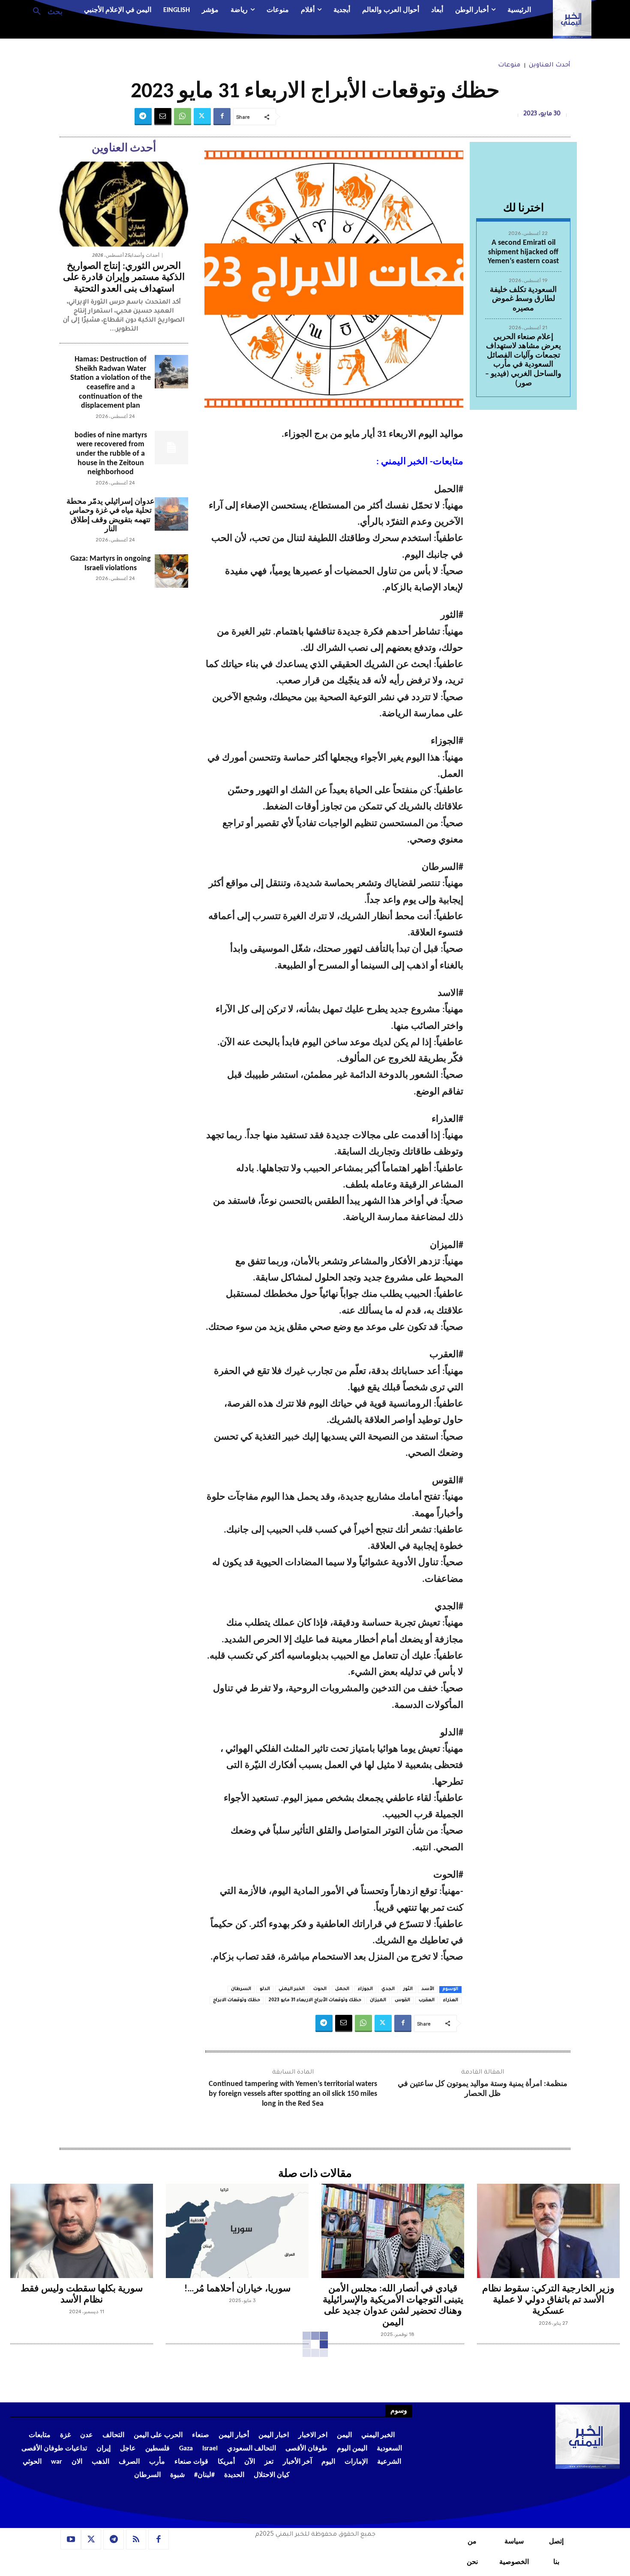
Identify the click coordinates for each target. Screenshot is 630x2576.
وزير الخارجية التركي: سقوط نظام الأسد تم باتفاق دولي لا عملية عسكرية (548, 2300)
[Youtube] (71, 2540)
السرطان (241, 1989)
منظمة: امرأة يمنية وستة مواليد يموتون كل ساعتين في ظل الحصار (483, 2089)
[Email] (163, 117)
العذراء (451, 2000)
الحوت (320, 1989)
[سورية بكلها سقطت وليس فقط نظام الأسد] (82, 2231)
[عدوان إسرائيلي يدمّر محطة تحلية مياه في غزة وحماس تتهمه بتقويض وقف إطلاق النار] (171, 514)
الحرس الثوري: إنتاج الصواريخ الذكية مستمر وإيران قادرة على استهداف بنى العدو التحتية (124, 278)
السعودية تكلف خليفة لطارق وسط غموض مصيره (523, 299)
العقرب (427, 2000)
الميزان (378, 2000)
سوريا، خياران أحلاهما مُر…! (237, 2289)
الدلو (265, 1989)
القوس (402, 2000)
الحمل (342, 1989)
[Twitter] (202, 117)
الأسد (428, 1989)
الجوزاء (365, 1989)
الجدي (388, 1989)
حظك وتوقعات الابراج (237, 2000)
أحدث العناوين (550, 66)
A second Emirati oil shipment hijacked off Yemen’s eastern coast (523, 252)
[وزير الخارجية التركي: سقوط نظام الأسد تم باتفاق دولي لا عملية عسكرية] (548, 2231)
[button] (44, 11)
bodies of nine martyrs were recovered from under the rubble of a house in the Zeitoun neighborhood (111, 454)
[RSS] (136, 2540)
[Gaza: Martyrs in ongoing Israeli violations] (171, 571)
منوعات (509, 66)
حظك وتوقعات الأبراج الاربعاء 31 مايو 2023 (315, 2000)
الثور (408, 1989)
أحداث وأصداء (145, 255)
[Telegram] (143, 117)
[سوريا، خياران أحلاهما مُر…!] (237, 2231)
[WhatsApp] (183, 117)
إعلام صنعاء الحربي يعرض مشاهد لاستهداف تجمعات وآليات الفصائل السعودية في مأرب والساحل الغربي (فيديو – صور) (523, 360)
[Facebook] (222, 117)
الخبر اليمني (292, 1989)
